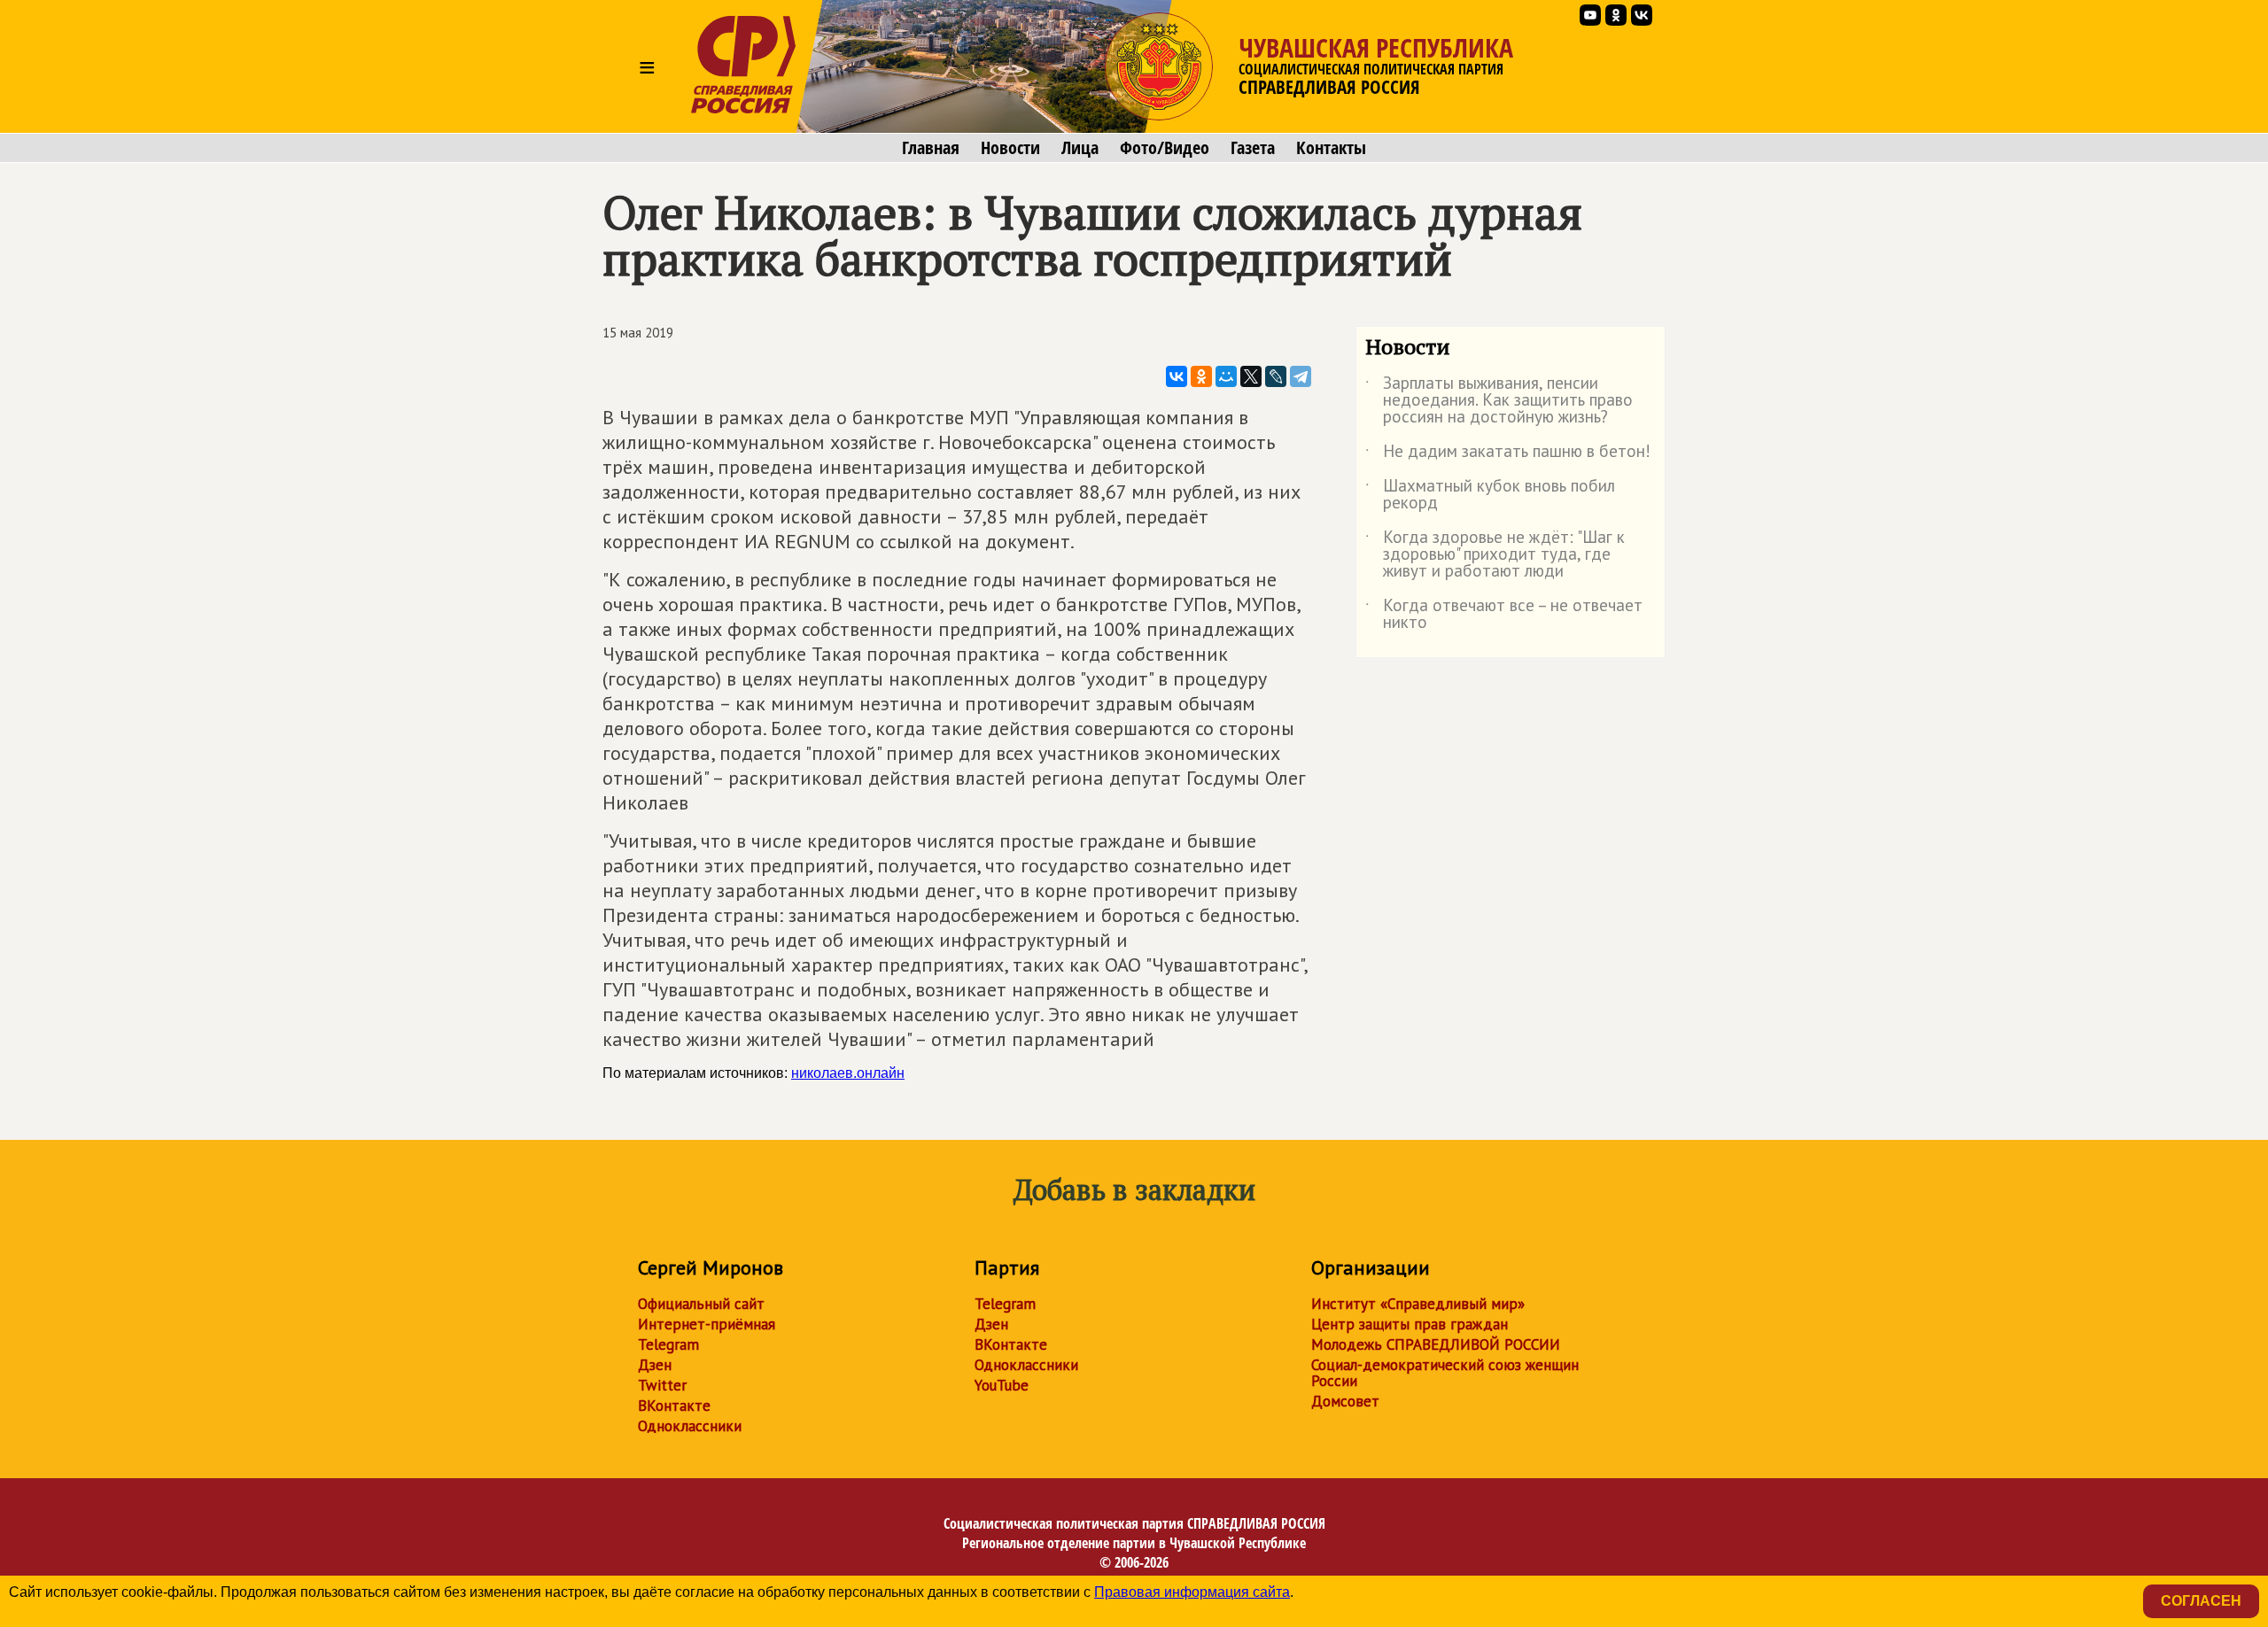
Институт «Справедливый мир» (1418, 1304)
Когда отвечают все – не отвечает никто (1504, 615)
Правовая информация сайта (1192, 1592)
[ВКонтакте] (1177, 376)
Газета (1253, 148)
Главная (931, 148)
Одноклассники (690, 1426)
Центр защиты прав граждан (1410, 1324)
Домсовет (1345, 1401)
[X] (1251, 376)
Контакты (1331, 148)
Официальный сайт (701, 1304)
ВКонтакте (674, 1406)
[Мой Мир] (1226, 376)
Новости (1010, 148)
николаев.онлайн (848, 1073)
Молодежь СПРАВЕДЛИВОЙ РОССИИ (1436, 1344)
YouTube (1002, 1385)
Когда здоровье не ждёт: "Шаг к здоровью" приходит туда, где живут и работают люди (1495, 555)
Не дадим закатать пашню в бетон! (1508, 454)
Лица (1080, 148)
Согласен (2201, 1601)
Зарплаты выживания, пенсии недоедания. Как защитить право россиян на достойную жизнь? (1499, 401)
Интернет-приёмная (707, 1324)
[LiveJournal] (1276, 376)
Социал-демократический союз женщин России (1445, 1373)
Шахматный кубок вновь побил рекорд (1490, 495)
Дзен (655, 1365)
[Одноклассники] (1201, 376)
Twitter (662, 1385)
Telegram (668, 1344)
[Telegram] (1301, 376)
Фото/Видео (1165, 148)
